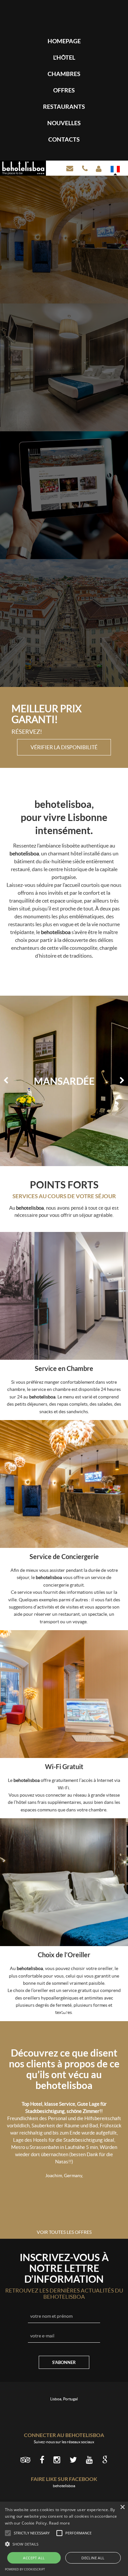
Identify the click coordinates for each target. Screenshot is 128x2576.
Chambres (64, 74)
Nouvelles (64, 123)
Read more (59, 2523)
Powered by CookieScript (25, 2569)
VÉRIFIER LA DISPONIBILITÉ (64, 747)
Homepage (64, 41)
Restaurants (64, 107)
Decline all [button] (93, 2558)
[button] (64, 2544)
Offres (64, 90)
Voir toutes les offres (64, 2232)
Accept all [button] (34, 2558)
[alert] (64, 2539)
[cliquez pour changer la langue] (115, 169)
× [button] (122, 2507)
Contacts (64, 139)
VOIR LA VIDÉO (64, 453)
